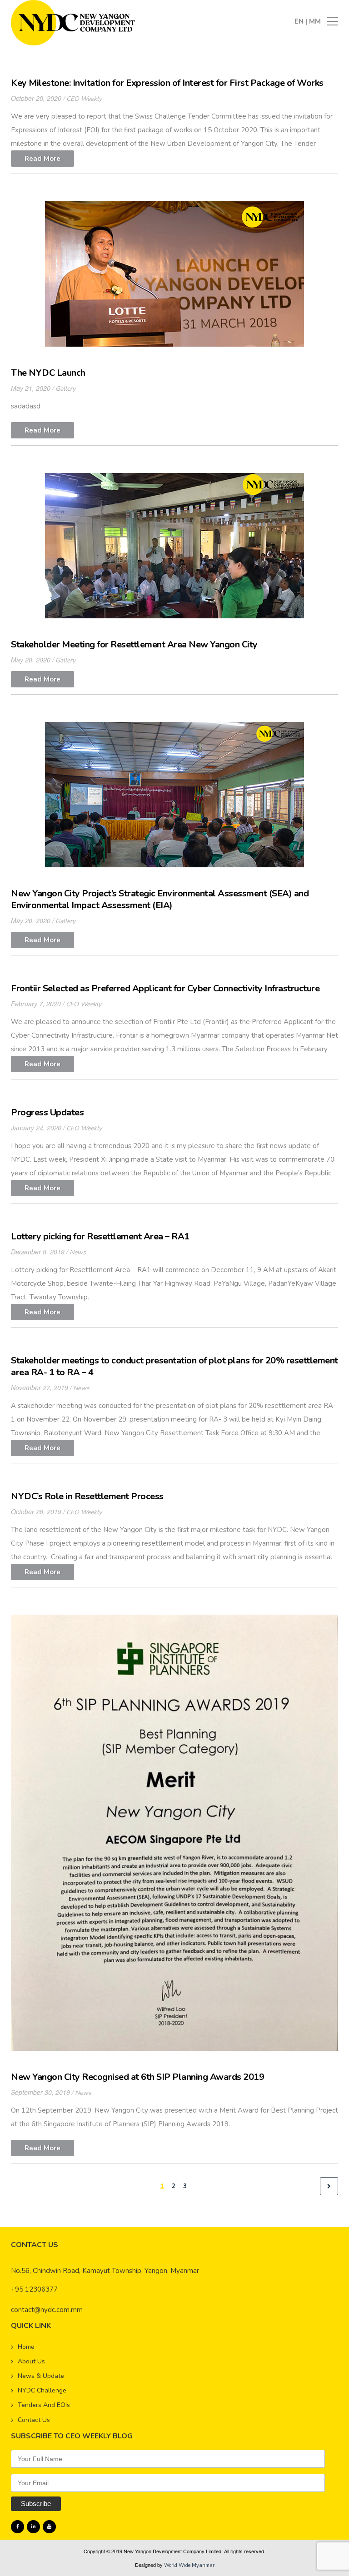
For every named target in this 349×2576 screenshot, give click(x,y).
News (78, 1252)
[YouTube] (49, 2527)
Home (26, 2347)
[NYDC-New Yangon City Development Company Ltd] (73, 22)
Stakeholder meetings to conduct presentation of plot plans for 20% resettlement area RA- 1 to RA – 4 (174, 1366)
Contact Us (34, 2420)
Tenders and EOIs (44, 2405)
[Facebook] (17, 2527)
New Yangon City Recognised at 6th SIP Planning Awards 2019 (137, 2077)
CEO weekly (84, 99)
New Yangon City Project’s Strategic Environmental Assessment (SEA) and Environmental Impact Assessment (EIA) (160, 899)
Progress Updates (47, 1112)
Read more (42, 159)
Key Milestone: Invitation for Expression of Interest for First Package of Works (167, 83)
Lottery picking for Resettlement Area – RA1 (100, 1236)
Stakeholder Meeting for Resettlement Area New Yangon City (134, 644)
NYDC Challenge (42, 2390)
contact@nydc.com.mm (47, 2310)
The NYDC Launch (48, 373)
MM (315, 21)
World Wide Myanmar (189, 2565)
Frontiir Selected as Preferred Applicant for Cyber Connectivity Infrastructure (165, 988)
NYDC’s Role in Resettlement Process (87, 1496)
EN (300, 21)
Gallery (65, 389)
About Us (31, 2361)
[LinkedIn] (33, 2527)
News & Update (41, 2376)
